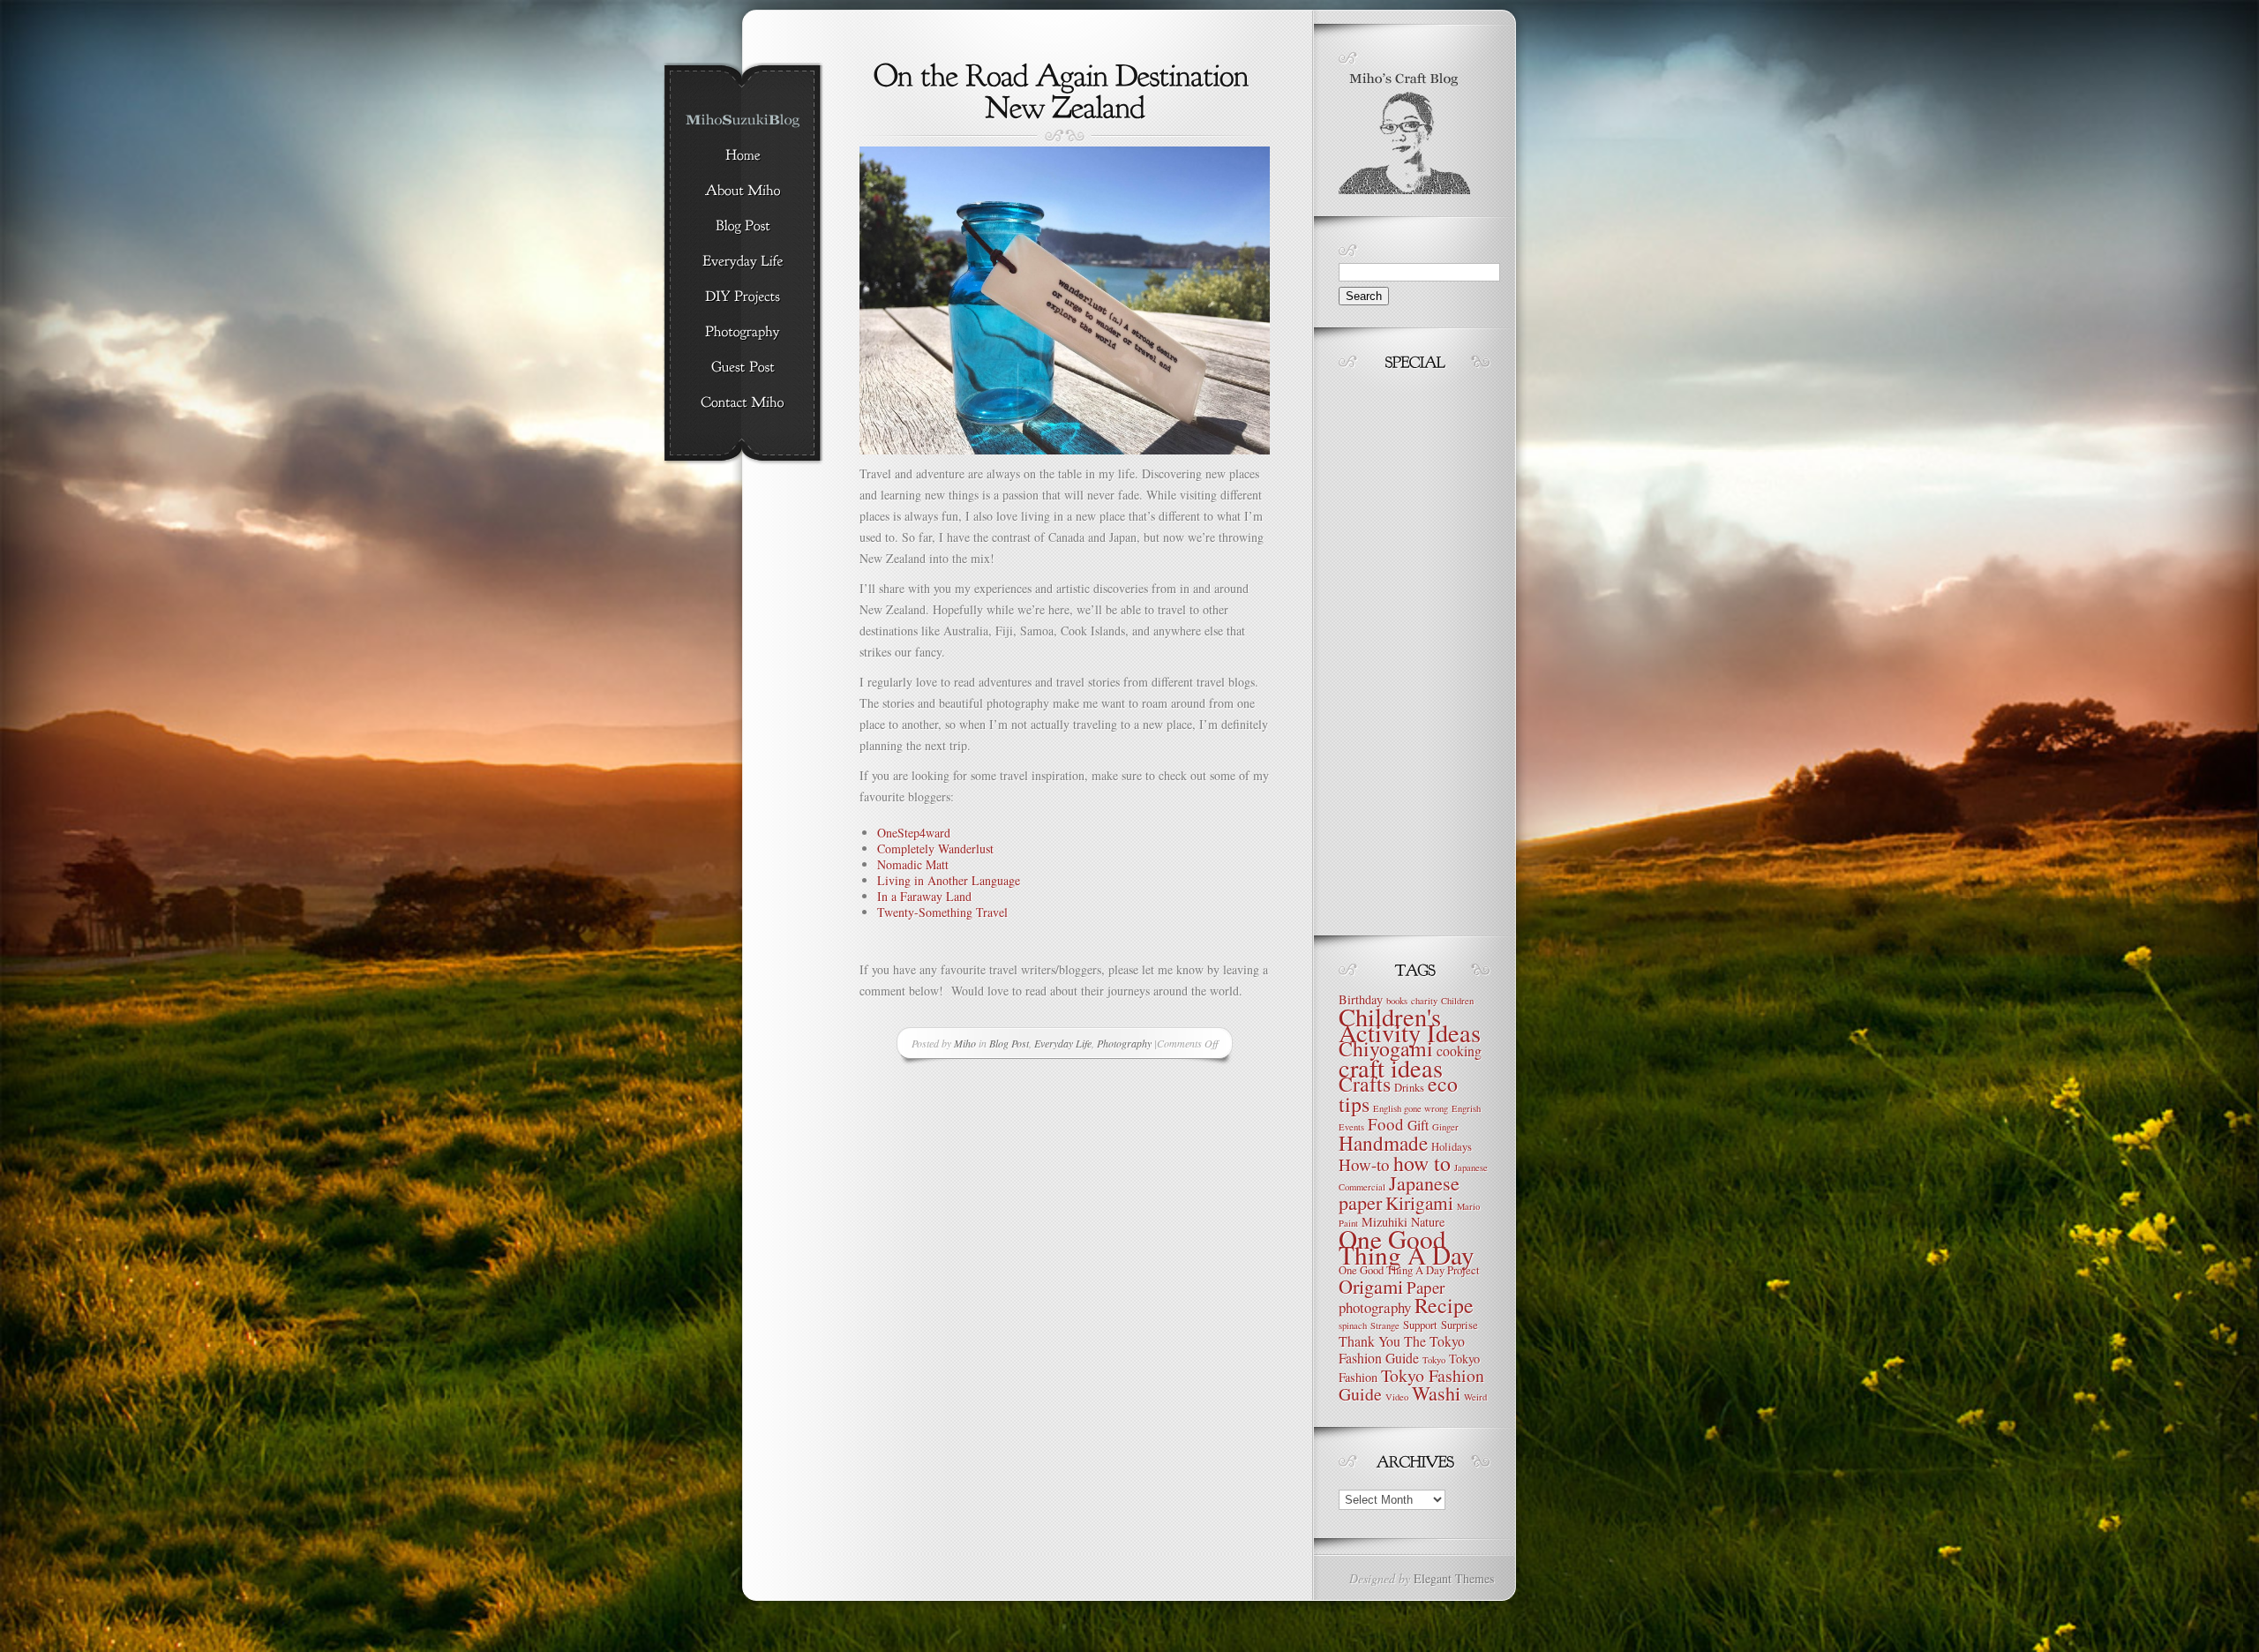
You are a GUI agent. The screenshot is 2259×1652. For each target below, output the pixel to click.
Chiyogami (1386, 1048)
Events (1351, 1127)
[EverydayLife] (743, 262)
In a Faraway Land (924, 896)
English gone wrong (1411, 1108)
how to (1422, 1163)
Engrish (1466, 1108)
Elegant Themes (1454, 1578)
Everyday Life (1063, 1043)
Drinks (1409, 1088)
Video (1397, 1397)
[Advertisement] (1392, 649)
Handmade (1383, 1143)
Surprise (1460, 1325)
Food (1386, 1124)
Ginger (1445, 1127)
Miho (965, 1043)
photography (1375, 1307)
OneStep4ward (914, 833)
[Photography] (743, 333)
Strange (1385, 1325)
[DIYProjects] (743, 297)
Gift (1418, 1125)
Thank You (1370, 1341)
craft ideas (1391, 1068)
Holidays (1452, 1147)
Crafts (1365, 1084)
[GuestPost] (743, 368)
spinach (1353, 1325)
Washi (1436, 1393)
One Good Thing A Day (1407, 1247)
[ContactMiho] (743, 403)
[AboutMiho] (743, 191)
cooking (1459, 1051)
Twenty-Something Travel (942, 912)
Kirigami (1419, 1202)
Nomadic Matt (913, 864)
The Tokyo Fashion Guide (1402, 1349)
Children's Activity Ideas (1410, 1025)
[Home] (743, 156)
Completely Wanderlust (935, 849)
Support (1420, 1325)
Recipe (1444, 1305)
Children (1457, 1001)
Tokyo (1434, 1360)
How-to (1364, 1164)
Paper (1426, 1287)
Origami (1371, 1286)
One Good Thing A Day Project (1409, 1270)
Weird (1475, 1397)
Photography (1124, 1043)
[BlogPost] (743, 227)
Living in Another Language (949, 880)
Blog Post (1009, 1043)
